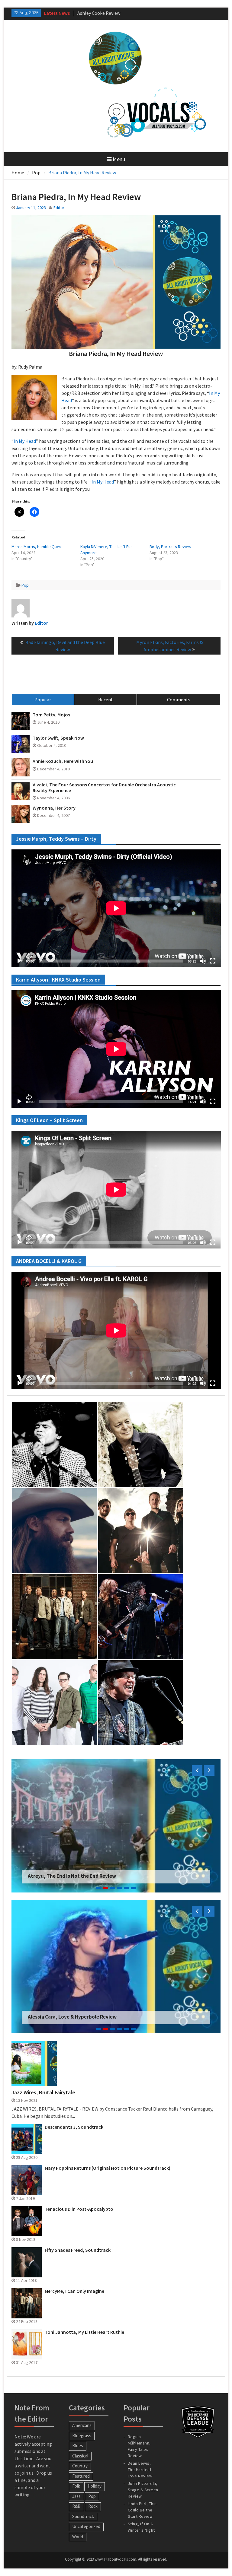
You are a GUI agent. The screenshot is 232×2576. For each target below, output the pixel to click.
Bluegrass (82, 2436)
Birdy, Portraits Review (170, 547)
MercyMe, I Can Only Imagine (74, 2291)
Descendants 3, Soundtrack (74, 2127)
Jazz (76, 2496)
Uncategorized (86, 2526)
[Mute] (203, 961)
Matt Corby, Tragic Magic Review (111, 13)
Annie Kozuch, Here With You (63, 761)
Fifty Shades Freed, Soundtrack (78, 2250)
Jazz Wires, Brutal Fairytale (43, 2092)
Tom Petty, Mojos (51, 715)
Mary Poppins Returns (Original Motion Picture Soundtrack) (108, 2168)
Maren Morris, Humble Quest (37, 547)
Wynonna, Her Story (54, 808)
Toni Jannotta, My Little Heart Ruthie (84, 2332)
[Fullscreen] (213, 961)
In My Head (25, 441)
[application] (116, 908)
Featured (81, 2476)
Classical (80, 2456)
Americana (82, 2425)
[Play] (19, 961)
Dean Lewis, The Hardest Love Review (140, 2470)
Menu (119, 159)
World (78, 2537)
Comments (179, 700)
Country (80, 2466)
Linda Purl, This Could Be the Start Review (142, 2510)
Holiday (95, 2486)
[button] (55, 1445)
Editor (59, 208)
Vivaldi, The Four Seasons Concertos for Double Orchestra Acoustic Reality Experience (104, 788)
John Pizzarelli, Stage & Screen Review (143, 2490)
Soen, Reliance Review (54, 1876)
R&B (76, 2506)
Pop (25, 585)
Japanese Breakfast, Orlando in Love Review (79, 2017)
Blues (78, 2446)
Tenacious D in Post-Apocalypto (79, 2209)
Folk (76, 2486)
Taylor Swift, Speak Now (58, 738)
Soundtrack (83, 2516)
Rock (93, 2506)
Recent (106, 700)
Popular (43, 700)
